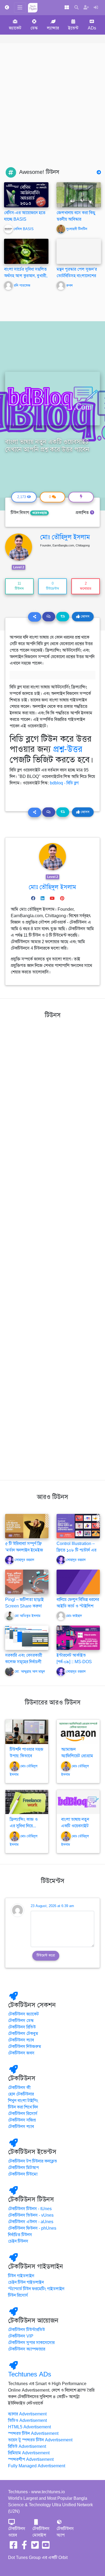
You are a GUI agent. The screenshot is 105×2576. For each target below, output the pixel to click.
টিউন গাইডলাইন (21, 2276)
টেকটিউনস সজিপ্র (22, 2120)
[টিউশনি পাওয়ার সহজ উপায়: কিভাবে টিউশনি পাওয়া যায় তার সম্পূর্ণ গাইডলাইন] (27, 1732)
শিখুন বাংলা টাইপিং (23, 2101)
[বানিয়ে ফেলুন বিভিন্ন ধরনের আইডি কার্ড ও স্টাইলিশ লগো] (78, 1582)
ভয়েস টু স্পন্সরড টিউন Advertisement (40, 2440)
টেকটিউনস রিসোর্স (23, 2114)
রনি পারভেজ (22, 286)
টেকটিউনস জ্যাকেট (23, 2014)
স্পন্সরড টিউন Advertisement (33, 2434)
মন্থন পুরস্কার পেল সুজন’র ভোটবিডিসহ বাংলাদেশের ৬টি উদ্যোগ (77, 276)
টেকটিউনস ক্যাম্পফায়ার (27, 2349)
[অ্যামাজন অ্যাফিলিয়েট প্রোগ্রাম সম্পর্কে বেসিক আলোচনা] (78, 1732)
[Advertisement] (52, 112)
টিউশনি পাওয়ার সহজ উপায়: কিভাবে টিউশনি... (27, 1756)
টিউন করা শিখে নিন (23, 2107)
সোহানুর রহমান (24, 1560)
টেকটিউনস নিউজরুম (25, 2047)
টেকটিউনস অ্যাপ (65, 2532)
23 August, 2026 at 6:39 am (52, 1906)
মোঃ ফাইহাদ (74, 1616)
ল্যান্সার (53, 28)
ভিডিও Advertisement (27, 2421)
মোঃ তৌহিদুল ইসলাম (65, 537)
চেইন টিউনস (18, 2241)
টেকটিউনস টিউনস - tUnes (30, 2209)
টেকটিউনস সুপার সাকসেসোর (31, 2343)
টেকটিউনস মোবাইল (41, 2532)
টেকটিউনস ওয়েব (17, 2532)
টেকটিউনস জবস (21, 2053)
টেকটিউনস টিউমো (23, 2174)
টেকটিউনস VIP (21, 2336)
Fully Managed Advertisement (37, 2466)
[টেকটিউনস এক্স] (35, 2547)
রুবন (69, 286)
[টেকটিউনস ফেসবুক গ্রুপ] (24, 2547)
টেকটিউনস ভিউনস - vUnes (31, 2215)
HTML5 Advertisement (29, 2427)
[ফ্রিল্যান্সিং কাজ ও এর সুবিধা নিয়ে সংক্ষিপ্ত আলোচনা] (27, 1802)
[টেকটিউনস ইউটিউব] (46, 2547)
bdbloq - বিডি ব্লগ (64, 783)
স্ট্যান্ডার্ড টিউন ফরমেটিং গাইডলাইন (36, 2289)
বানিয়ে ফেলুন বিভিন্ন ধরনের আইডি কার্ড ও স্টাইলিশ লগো (78, 1606)
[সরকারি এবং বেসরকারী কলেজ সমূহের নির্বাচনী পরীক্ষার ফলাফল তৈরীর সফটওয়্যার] (27, 1637)
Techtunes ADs (30, 2374)
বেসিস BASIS (24, 229)
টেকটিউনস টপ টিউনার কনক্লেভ (33, 2161)
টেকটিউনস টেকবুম (23, 2034)
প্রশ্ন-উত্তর (68, 749)
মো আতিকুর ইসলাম (28, 1616)
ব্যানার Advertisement (27, 2414)
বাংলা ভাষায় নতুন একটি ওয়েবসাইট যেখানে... (75, 1826)
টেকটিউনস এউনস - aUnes (31, 2222)
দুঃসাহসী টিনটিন (77, 229)
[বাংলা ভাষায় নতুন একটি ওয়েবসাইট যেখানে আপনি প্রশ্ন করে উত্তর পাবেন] (78, 1802)
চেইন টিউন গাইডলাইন (26, 2282)
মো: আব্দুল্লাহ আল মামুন (30, 1672)
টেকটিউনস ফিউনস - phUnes (32, 2228)
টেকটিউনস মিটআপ (23, 2168)
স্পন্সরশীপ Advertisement (31, 2459)
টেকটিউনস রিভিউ (22, 2027)
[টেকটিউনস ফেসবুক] (13, 2547)
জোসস (85, 616)
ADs (92, 28)
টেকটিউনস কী (19, 2088)
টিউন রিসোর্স (18, 2295)
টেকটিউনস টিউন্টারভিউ (27, 2330)
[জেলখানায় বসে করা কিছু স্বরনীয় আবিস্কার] (79, 195)
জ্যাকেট (15, 28)
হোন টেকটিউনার (21, 2094)
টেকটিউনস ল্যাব (21, 2040)
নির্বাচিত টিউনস (20, 2235)
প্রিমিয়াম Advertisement (29, 2453)
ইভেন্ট (73, 28)
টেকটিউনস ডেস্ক (21, 2021)
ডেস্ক (34, 28)
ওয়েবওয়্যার (39, 513)
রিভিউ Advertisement (27, 2446)
